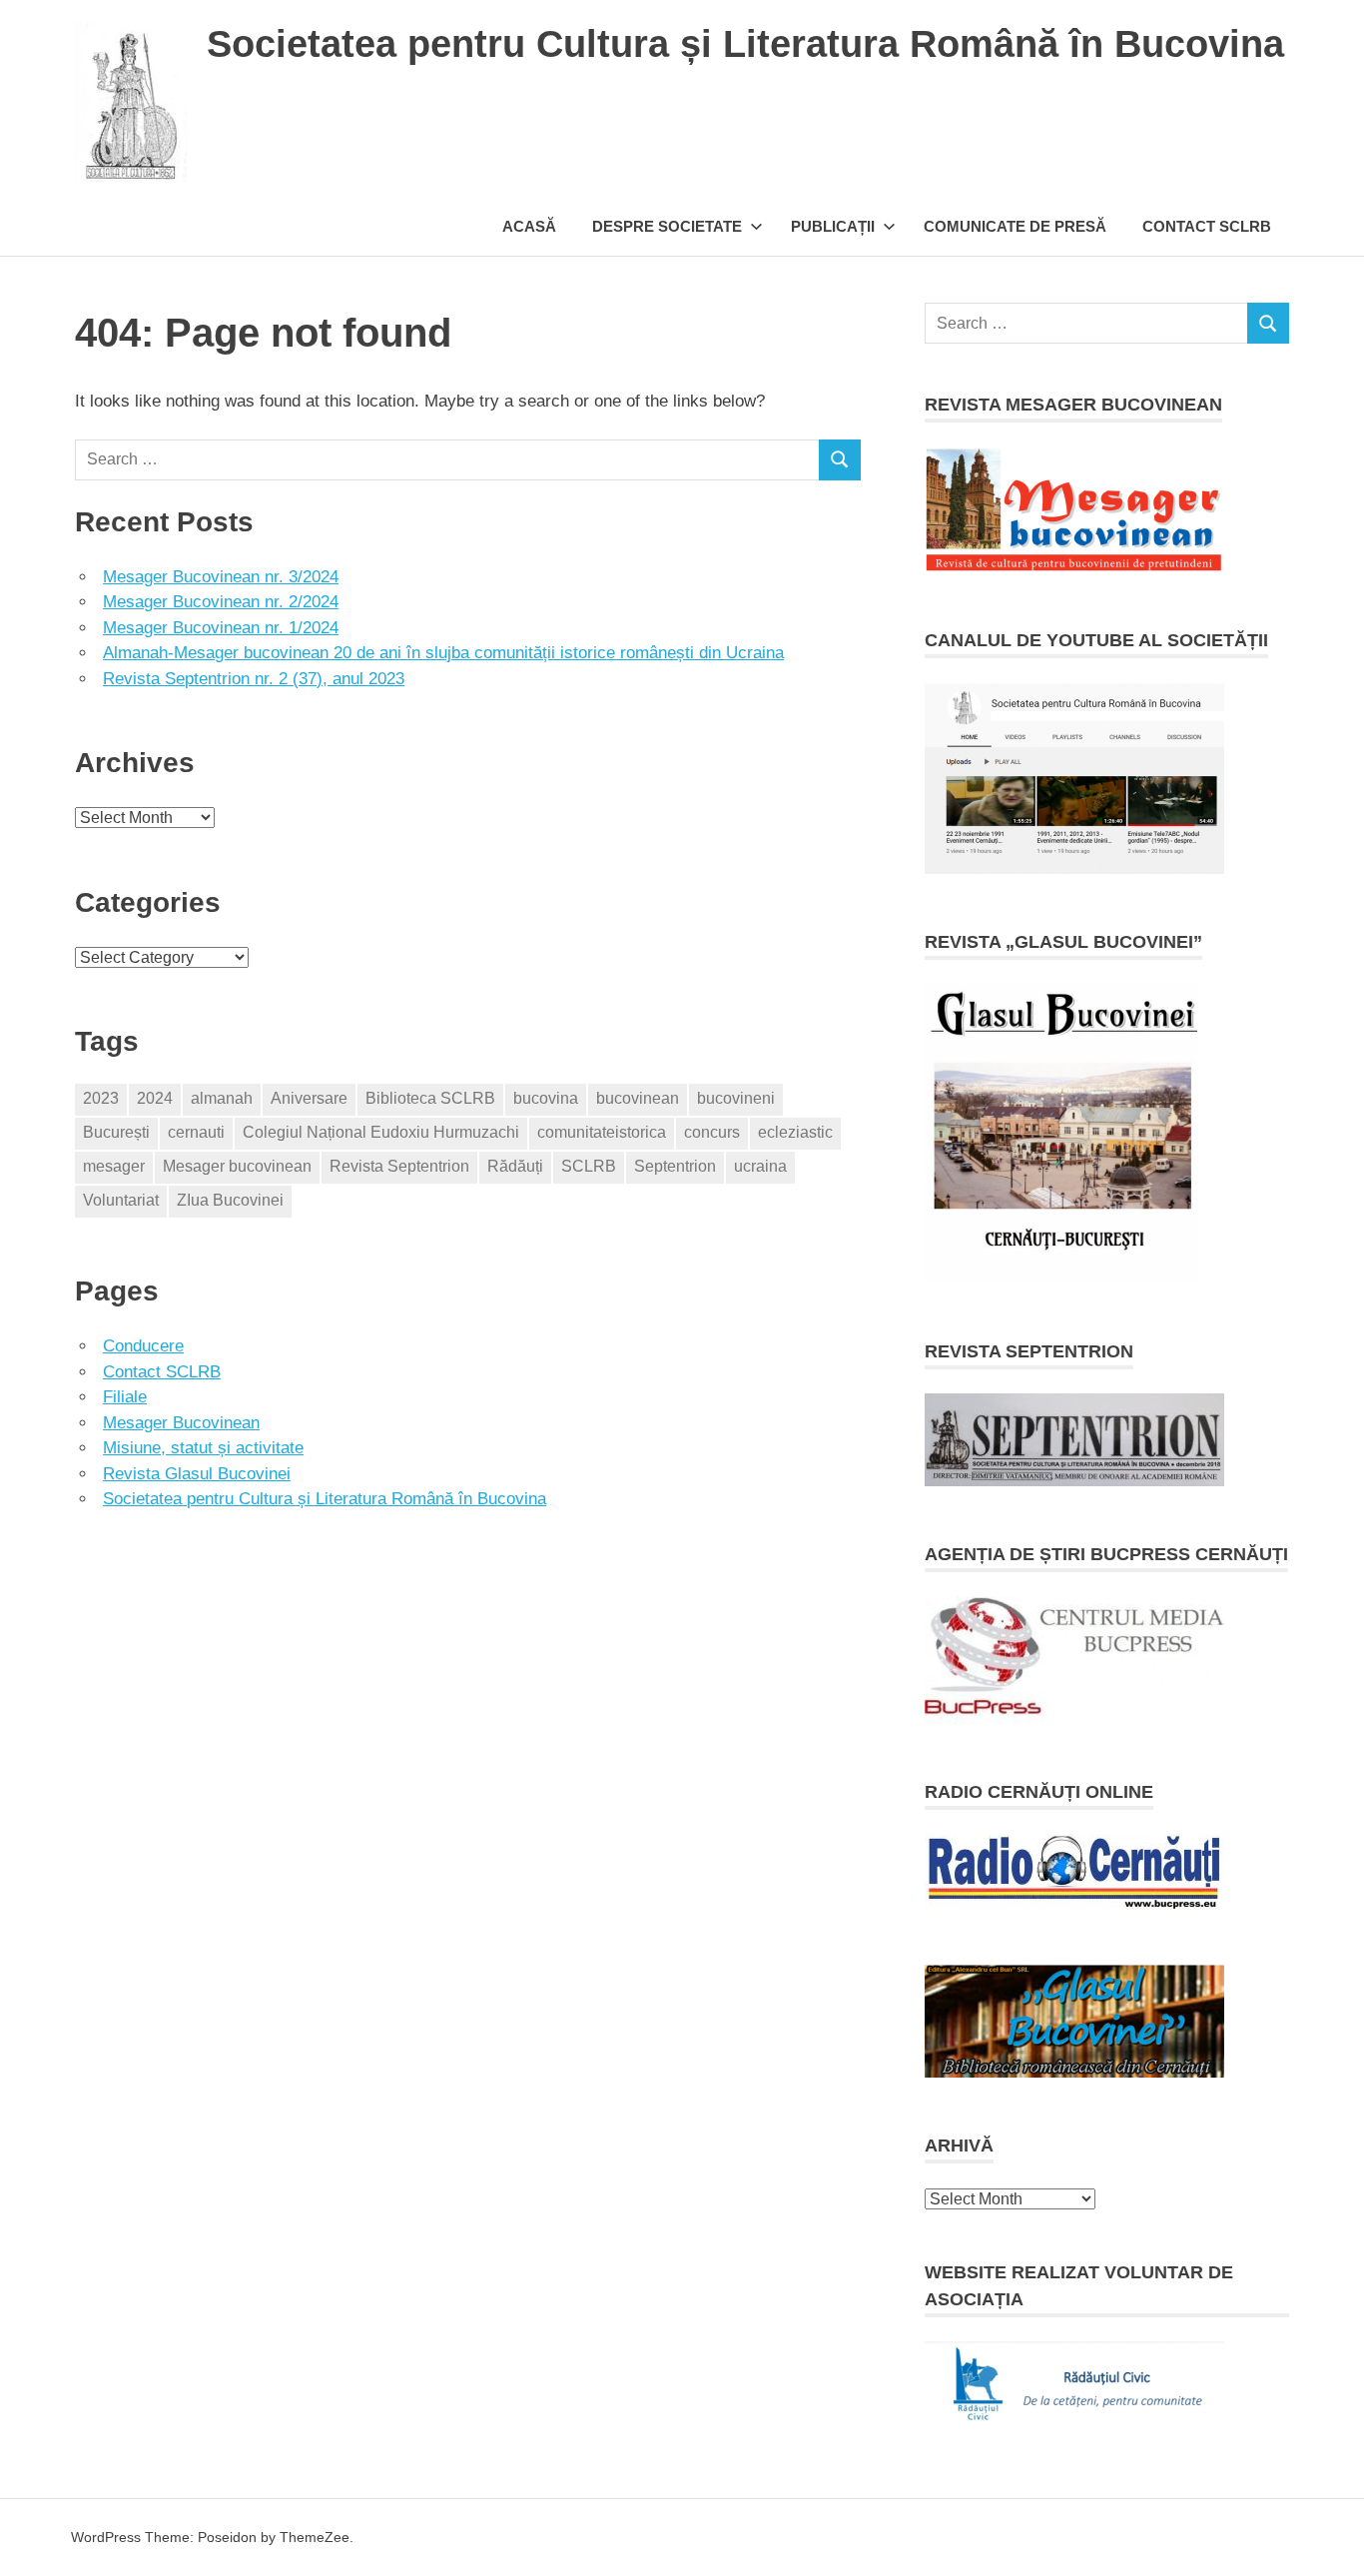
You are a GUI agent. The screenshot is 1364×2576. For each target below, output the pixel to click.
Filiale (125, 1397)
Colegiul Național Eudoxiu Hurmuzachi (381, 1132)
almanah (222, 1098)
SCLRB (589, 1166)
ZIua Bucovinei (230, 1200)
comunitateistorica (602, 1132)
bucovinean (638, 1098)
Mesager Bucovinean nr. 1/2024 (221, 628)
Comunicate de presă (1015, 226)
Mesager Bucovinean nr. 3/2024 (221, 577)
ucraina (760, 1166)
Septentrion (675, 1166)
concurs (712, 1132)
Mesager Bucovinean (181, 1423)
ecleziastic (795, 1132)
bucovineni (736, 1098)
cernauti (196, 1132)
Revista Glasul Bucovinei (197, 1474)
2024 (155, 1098)
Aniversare (309, 1098)
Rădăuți (515, 1166)
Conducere (143, 1346)
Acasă (529, 226)
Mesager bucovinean (237, 1166)
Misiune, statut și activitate (203, 1448)
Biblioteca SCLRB (430, 1098)
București (116, 1132)
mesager (114, 1166)
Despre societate (667, 226)
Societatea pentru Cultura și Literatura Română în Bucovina (745, 44)
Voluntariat (121, 1200)
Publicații (833, 226)
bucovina (546, 1098)
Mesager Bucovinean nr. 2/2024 (221, 602)
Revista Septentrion (399, 1166)
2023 (101, 1098)
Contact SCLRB (1207, 226)
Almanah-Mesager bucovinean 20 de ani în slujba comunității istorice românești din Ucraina (443, 653)
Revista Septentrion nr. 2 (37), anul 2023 (254, 679)
